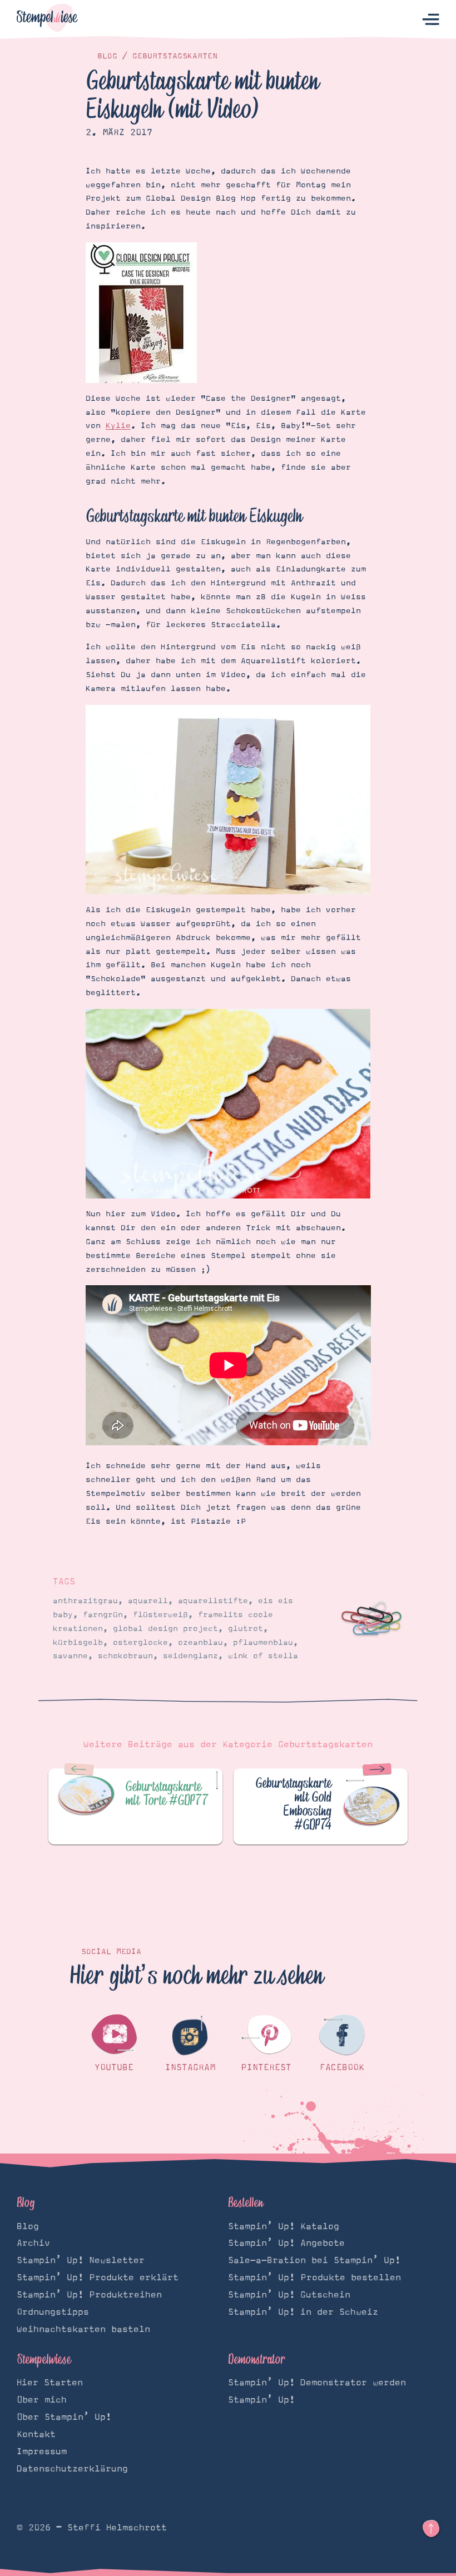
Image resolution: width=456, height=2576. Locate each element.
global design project (165, 1629)
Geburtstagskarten (175, 56)
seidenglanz (190, 1656)
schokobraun (125, 1656)
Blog (107, 56)
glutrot (246, 1629)
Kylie (118, 426)
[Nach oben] (431, 2529)
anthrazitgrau (85, 1601)
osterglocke (140, 1643)
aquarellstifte (213, 1601)
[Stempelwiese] (47, 20)
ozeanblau (200, 1643)
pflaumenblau (263, 1643)
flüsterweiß (160, 1615)
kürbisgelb (78, 1643)
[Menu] (431, 20)
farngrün (103, 1615)
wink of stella (263, 1656)
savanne (70, 1656)
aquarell (148, 1601)
